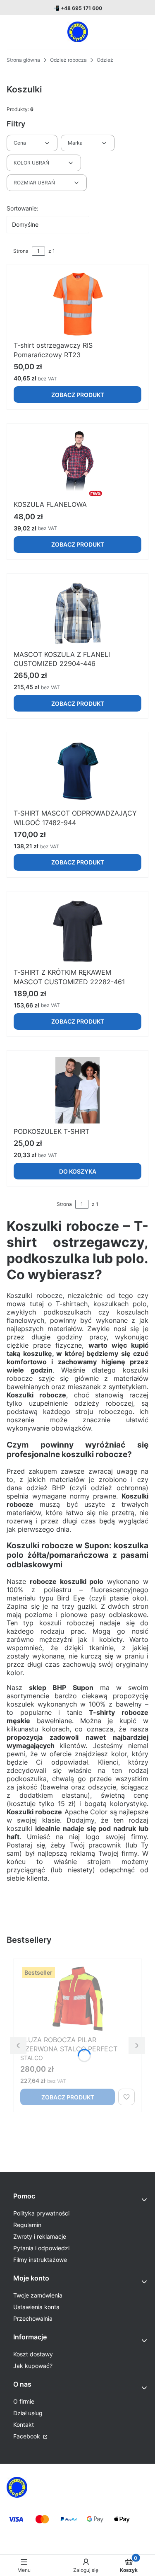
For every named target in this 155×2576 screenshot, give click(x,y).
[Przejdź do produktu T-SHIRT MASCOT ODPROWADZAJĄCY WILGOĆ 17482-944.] (77, 772)
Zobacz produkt (78, 395)
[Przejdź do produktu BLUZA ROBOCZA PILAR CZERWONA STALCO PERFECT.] (77, 1999)
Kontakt (24, 2425)
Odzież (105, 60)
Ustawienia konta (36, 2307)
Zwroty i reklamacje (40, 2236)
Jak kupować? (33, 2366)
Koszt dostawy (33, 2354)
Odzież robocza (68, 60)
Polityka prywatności (41, 2213)
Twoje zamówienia (38, 2295)
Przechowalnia (33, 2318)
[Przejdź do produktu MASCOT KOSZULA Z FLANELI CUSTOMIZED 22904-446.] (77, 613)
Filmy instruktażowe (40, 2260)
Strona (21, 251)
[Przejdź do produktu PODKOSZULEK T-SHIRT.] (77, 1090)
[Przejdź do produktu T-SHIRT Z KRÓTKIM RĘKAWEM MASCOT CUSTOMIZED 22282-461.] (77, 931)
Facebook (27, 2436)
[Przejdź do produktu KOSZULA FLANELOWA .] (77, 463)
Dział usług (28, 2413)
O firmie (24, 2401)
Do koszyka (78, 1171)
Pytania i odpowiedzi (41, 2248)
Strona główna (23, 60)
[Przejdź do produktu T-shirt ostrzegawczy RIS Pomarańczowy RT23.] (77, 304)
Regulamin (27, 2225)
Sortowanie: (23, 208)
